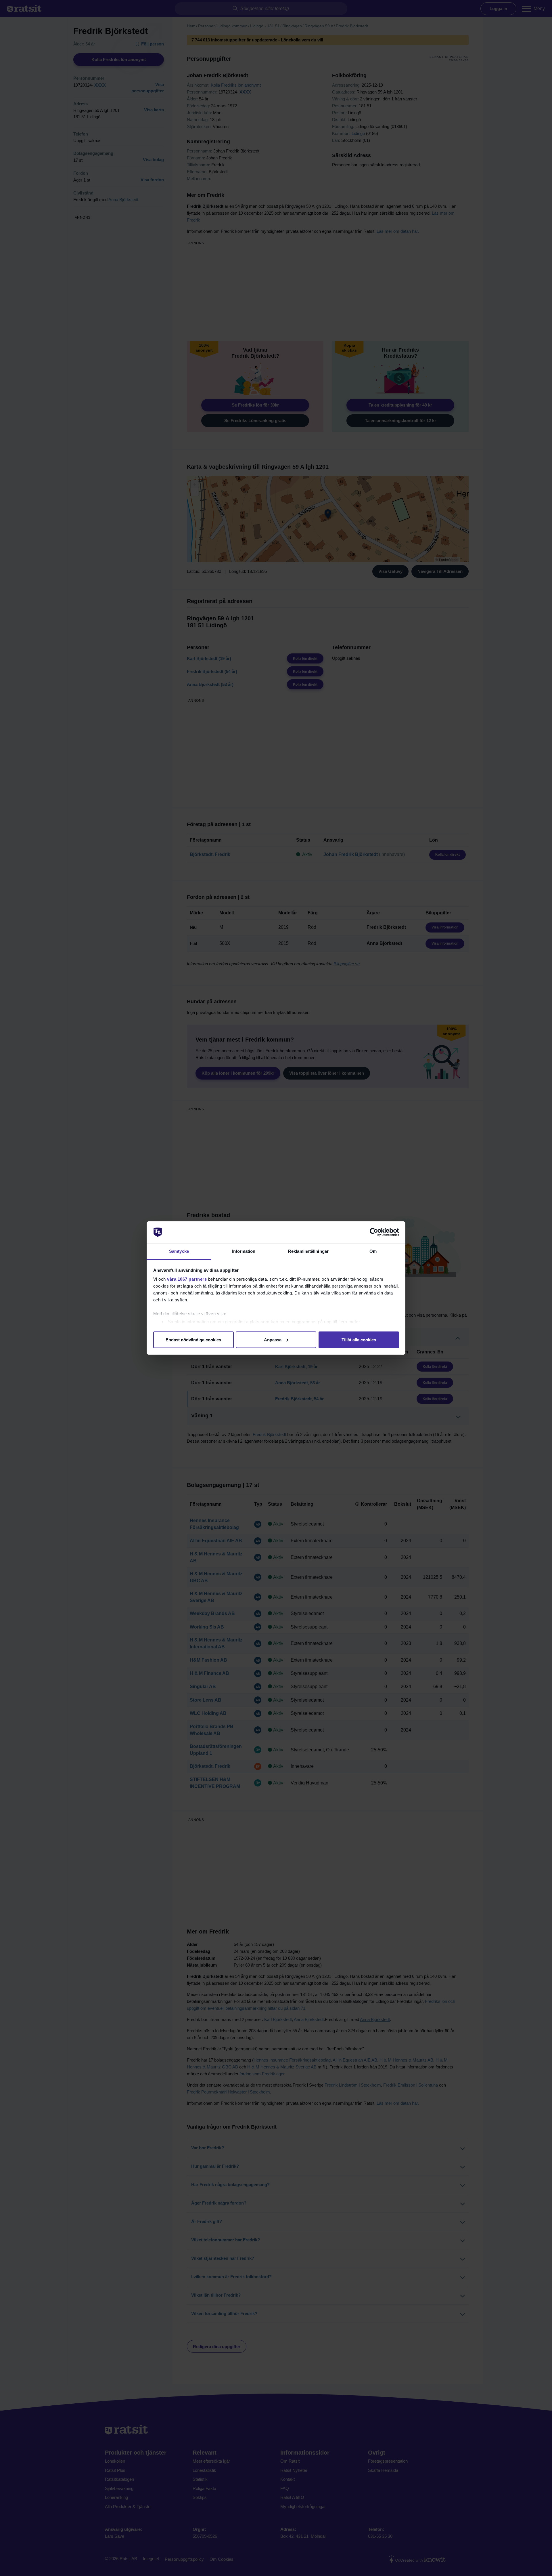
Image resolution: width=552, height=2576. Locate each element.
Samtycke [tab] (179, 1251)
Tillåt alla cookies (359, 1340)
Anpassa (273, 1340)
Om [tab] (373, 1251)
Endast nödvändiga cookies (193, 1340)
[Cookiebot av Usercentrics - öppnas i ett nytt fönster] (374, 1232)
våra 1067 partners (187, 1279)
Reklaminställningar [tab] (308, 1251)
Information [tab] (244, 1251)
